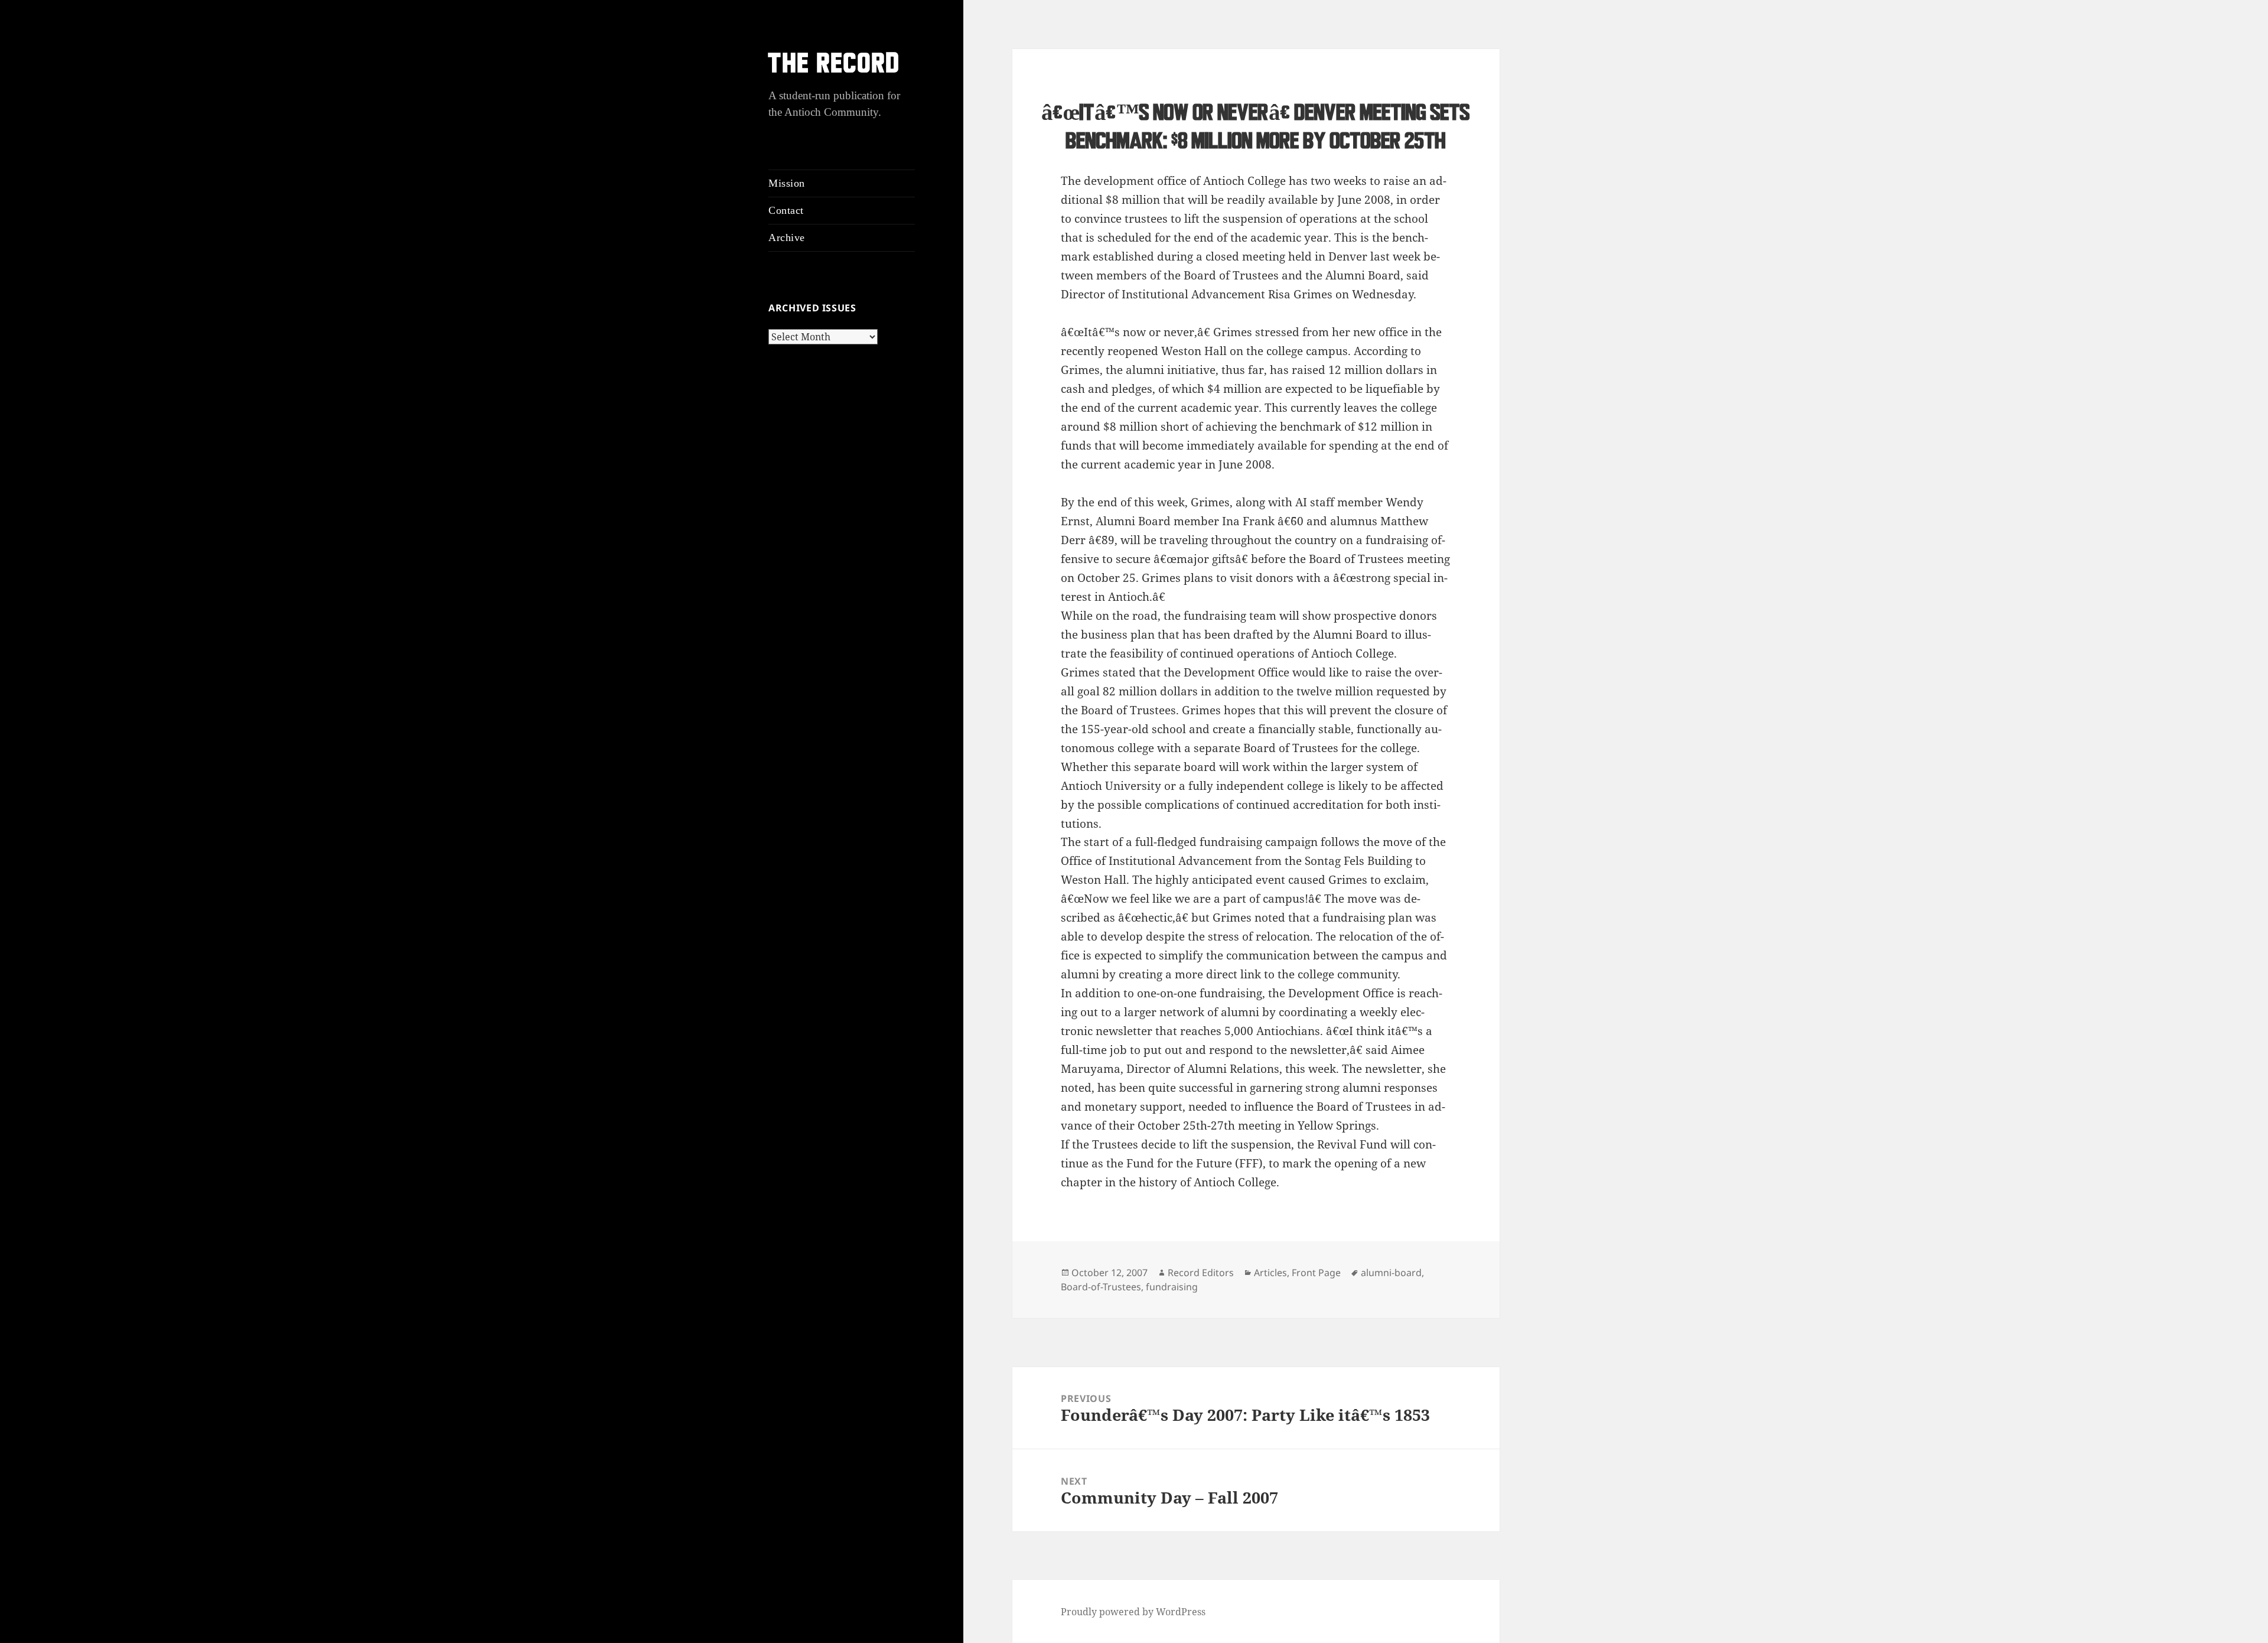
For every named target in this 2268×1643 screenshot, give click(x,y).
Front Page (1316, 1273)
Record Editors (1201, 1273)
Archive (787, 237)
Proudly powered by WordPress (1133, 1612)
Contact (786, 210)
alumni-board (1391, 1273)
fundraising (1172, 1287)
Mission (787, 183)
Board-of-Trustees (1101, 1287)
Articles (1270, 1273)
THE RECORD (835, 65)
